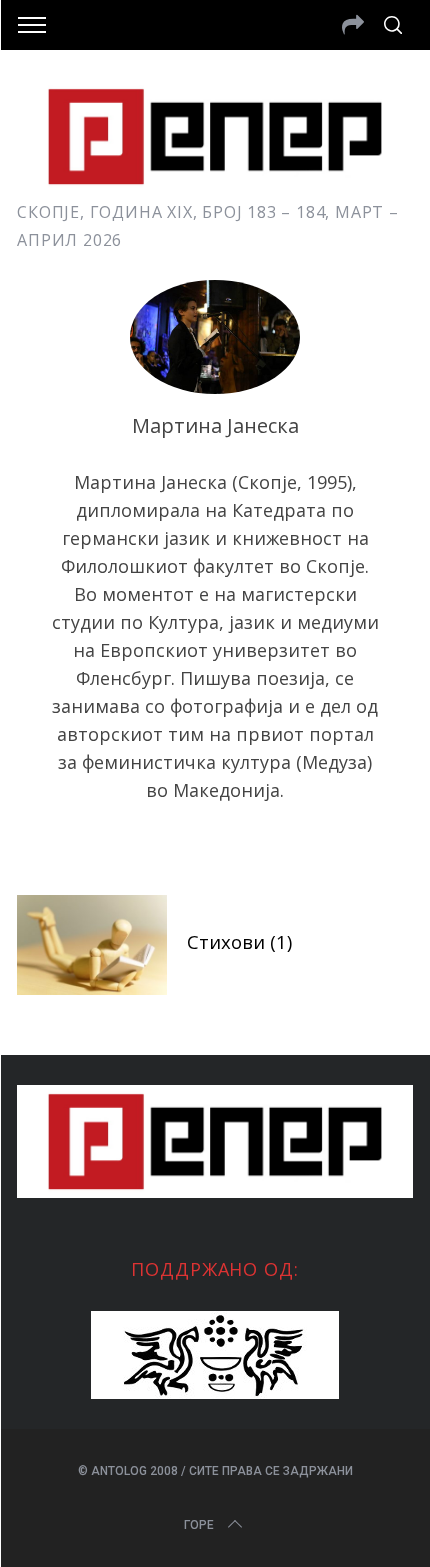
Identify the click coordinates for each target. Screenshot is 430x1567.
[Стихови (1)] (92, 945)
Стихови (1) (239, 941)
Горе (199, 1525)
